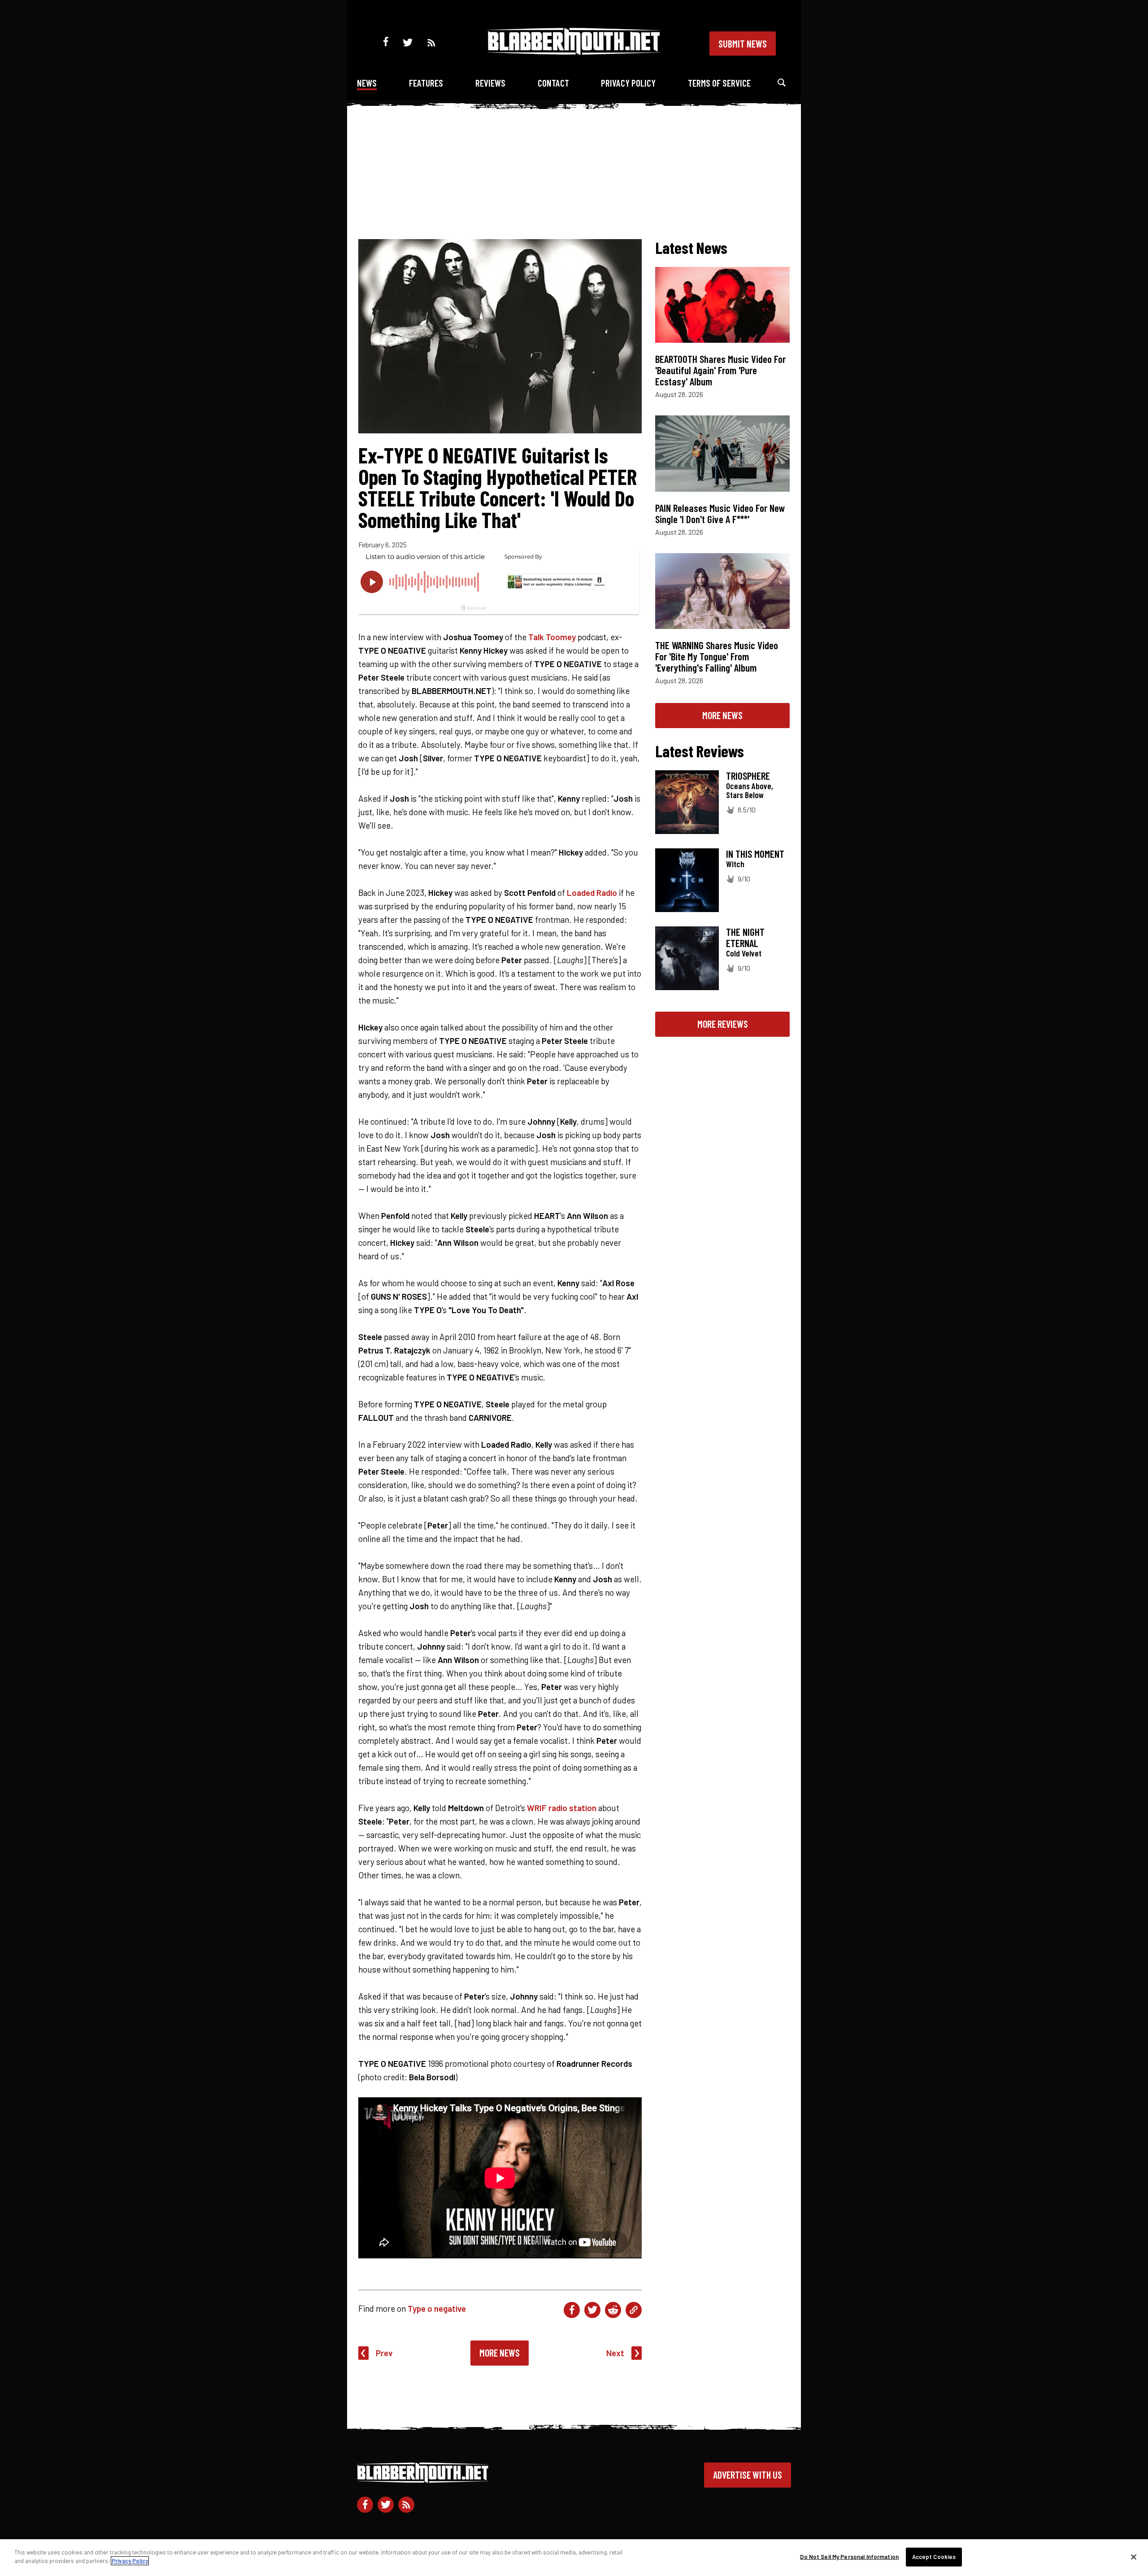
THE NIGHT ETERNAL (745, 937)
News (367, 83)
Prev (384, 2353)
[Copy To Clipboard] (634, 2310)
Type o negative (437, 2308)
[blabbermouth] (574, 52)
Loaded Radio (592, 893)
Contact (553, 83)
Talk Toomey (552, 637)
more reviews (723, 1024)
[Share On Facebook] (572, 2310)
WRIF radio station (562, 1808)
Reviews (490, 83)
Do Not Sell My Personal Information (849, 2557)
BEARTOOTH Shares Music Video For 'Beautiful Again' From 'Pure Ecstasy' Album (720, 370)
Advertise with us (748, 2475)
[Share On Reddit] (613, 2310)
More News (500, 2353)
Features (426, 83)
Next (615, 2353)
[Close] (1134, 2557)
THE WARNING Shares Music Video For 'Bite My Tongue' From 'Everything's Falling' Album (717, 656)
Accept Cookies (934, 2557)
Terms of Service (719, 83)
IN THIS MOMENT (755, 854)
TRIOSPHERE (748, 776)
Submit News (743, 44)
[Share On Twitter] (592, 2310)
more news (722, 715)
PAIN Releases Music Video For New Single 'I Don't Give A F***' (720, 513)
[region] (574, 2558)
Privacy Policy (628, 83)
